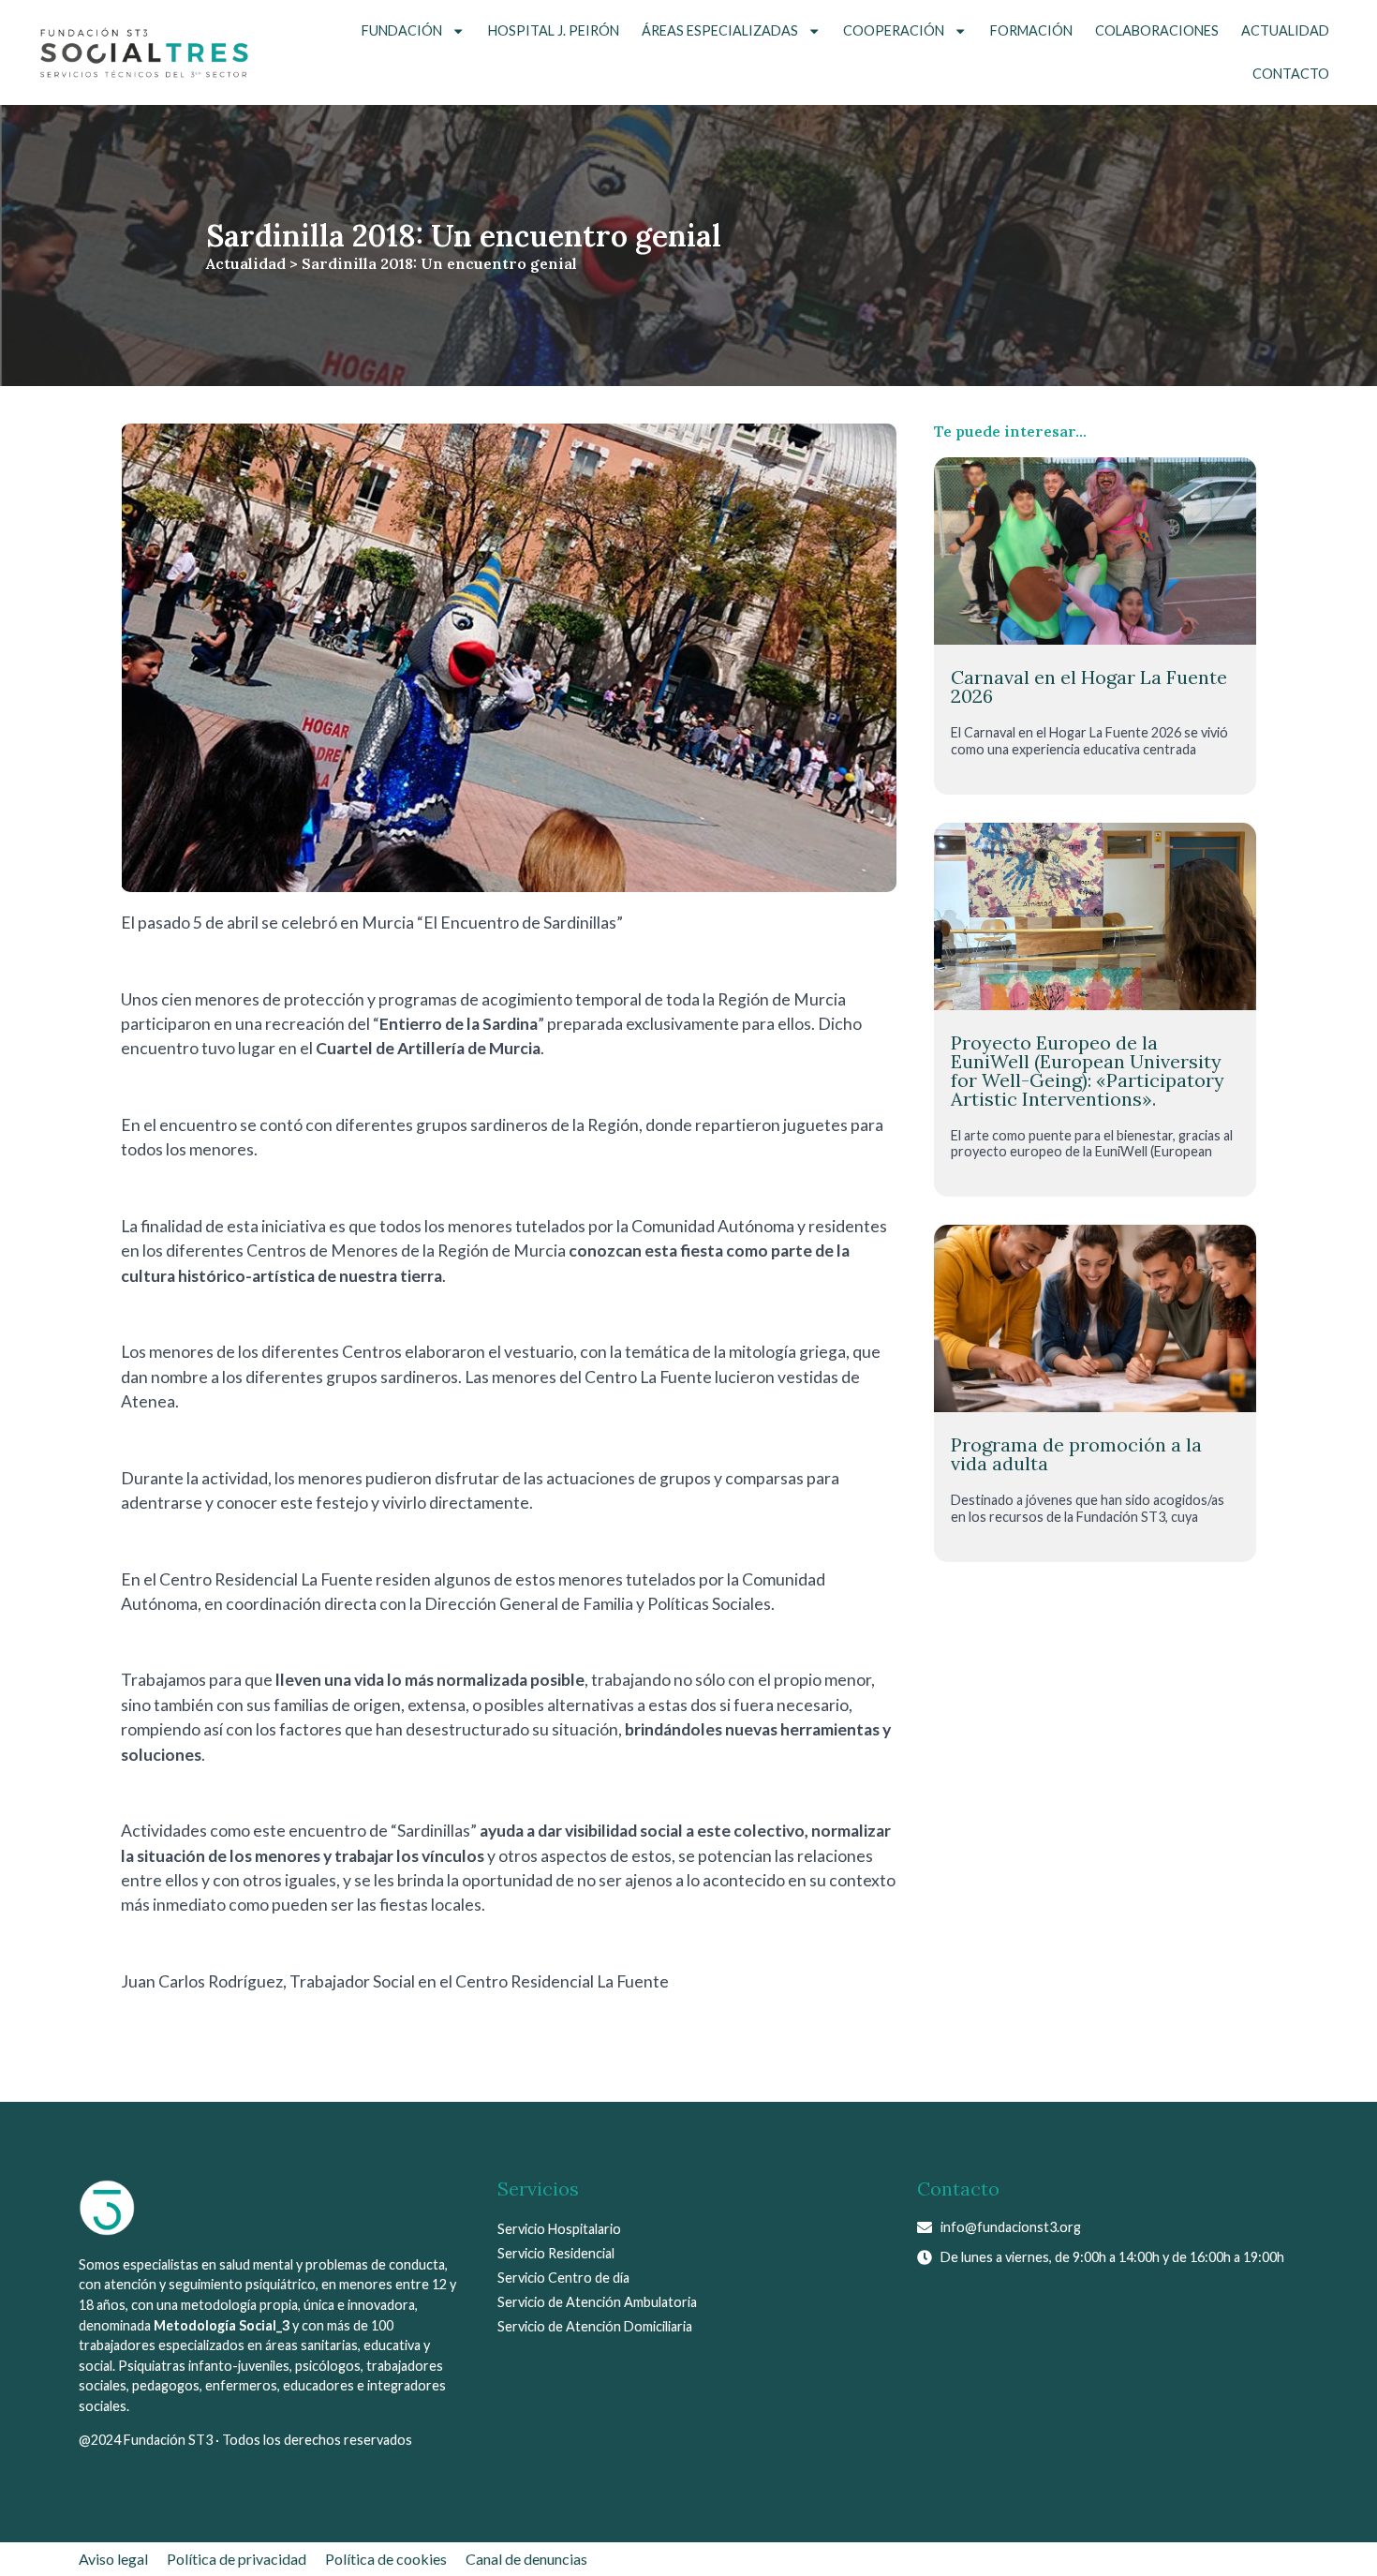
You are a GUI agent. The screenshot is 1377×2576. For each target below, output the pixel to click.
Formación (1031, 30)
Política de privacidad (237, 2559)
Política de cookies (386, 2559)
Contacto (1291, 74)
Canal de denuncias (526, 2559)
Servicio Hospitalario (559, 2229)
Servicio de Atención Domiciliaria (595, 2326)
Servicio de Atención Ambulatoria (597, 2302)
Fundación (402, 30)
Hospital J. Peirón (554, 30)
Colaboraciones (1157, 30)
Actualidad (1285, 30)
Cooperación (894, 30)
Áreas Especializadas (720, 30)
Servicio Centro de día (563, 2278)
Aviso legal (113, 2559)
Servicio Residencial (556, 2253)
